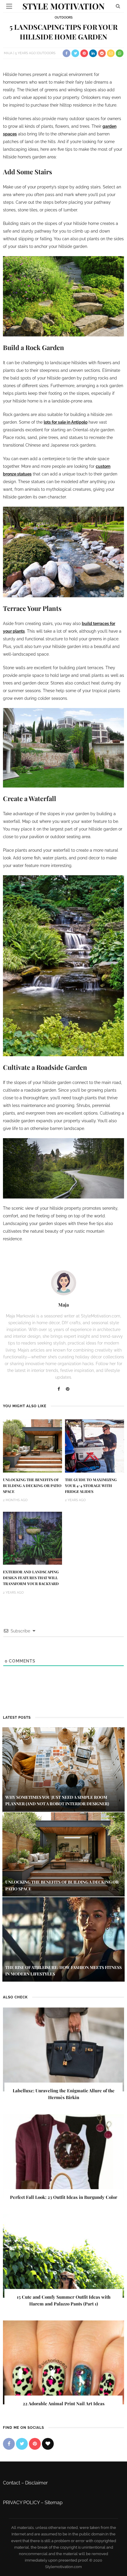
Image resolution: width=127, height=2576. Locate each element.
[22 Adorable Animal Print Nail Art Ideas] (63, 2362)
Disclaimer (36, 2483)
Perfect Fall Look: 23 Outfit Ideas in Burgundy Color (64, 2197)
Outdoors (64, 18)
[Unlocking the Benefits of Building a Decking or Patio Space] (32, 1446)
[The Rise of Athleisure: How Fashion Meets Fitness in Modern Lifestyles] (63, 1939)
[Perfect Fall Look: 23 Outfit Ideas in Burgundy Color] (63, 2156)
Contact (12, 2483)
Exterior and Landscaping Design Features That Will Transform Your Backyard (31, 1578)
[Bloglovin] (48, 2444)
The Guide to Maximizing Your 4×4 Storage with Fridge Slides (91, 1486)
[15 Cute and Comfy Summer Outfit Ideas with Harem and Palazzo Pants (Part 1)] (63, 2256)
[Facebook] (59, 1389)
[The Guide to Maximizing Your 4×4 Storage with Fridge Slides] (95, 1446)
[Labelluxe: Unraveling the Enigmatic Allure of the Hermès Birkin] (63, 2049)
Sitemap (54, 2503)
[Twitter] (22, 2444)
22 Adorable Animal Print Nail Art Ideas (64, 2403)
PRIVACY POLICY (21, 2503)
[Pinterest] (68, 1389)
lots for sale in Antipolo (66, 422)
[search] (118, 6)
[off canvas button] (9, 6)
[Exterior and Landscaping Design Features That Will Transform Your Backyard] (32, 1538)
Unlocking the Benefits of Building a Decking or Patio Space (32, 1486)
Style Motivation (63, 6)
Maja (8, 53)
